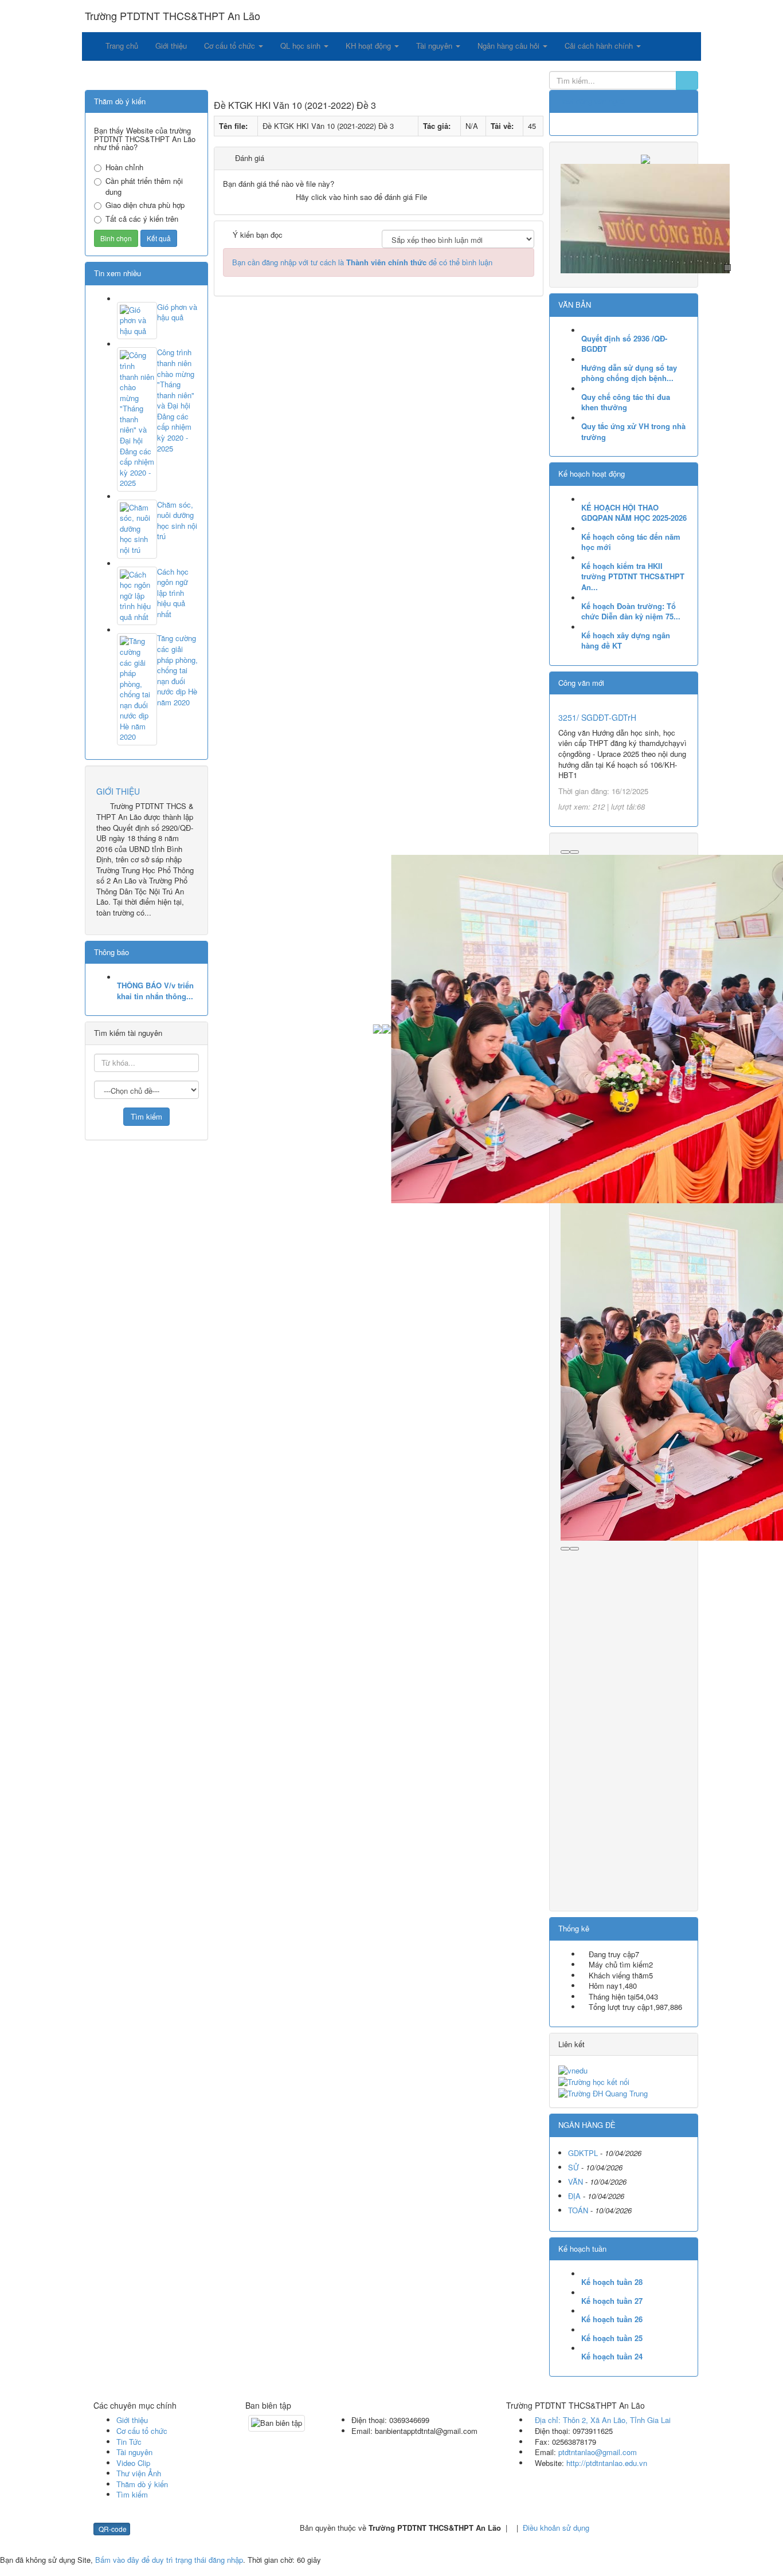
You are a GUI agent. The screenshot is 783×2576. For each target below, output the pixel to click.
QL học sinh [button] (302, 46)
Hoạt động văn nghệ (592, 101)
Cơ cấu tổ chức (142, 2431)
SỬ (573, 2167)
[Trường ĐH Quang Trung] (603, 2092)
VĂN (575, 2182)
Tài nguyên (134, 2452)
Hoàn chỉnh (124, 167)
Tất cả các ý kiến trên (142, 219)
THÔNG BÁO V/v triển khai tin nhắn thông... (155, 991)
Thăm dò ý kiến (142, 2484)
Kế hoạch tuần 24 (612, 2357)
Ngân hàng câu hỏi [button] (510, 46)
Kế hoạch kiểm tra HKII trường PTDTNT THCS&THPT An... (633, 577)
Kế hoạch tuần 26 (612, 2319)
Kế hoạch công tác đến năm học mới (631, 542)
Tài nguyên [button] (435, 46)
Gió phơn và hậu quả (177, 313)
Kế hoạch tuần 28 (612, 2282)
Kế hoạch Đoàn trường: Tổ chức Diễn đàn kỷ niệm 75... (631, 612)
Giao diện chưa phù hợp (145, 205)
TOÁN (578, 2210)
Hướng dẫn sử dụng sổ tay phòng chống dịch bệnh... (629, 373)
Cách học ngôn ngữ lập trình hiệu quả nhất (173, 593)
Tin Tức (129, 2442)
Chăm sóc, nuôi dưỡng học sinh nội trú (177, 521)
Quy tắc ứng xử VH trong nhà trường (633, 432)
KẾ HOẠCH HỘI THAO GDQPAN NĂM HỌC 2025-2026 (634, 513)
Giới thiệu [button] (171, 46)
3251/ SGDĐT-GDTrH (597, 717)
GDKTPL (583, 2153)
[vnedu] (573, 2069)
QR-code (112, 2529)
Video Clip (133, 2463)
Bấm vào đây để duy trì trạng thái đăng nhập (169, 2560)
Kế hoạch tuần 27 (612, 2301)
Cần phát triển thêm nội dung (144, 186)
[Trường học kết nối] (594, 2081)
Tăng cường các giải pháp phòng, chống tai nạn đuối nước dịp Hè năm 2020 (177, 670)
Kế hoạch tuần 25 (612, 2338)
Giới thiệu (132, 2420)
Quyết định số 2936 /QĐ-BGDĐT (624, 344)
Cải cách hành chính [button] (600, 46)
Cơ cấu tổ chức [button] (231, 46)
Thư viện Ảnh (139, 2473)
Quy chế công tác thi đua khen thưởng (626, 403)
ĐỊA (574, 2196)
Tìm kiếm (132, 2494)
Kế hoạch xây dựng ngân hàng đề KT (626, 641)
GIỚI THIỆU (118, 791)
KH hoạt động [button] (369, 46)
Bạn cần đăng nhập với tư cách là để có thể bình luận (362, 262)
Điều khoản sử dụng (556, 2528)
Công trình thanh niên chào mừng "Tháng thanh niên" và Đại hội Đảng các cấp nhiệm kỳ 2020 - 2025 (176, 400)
